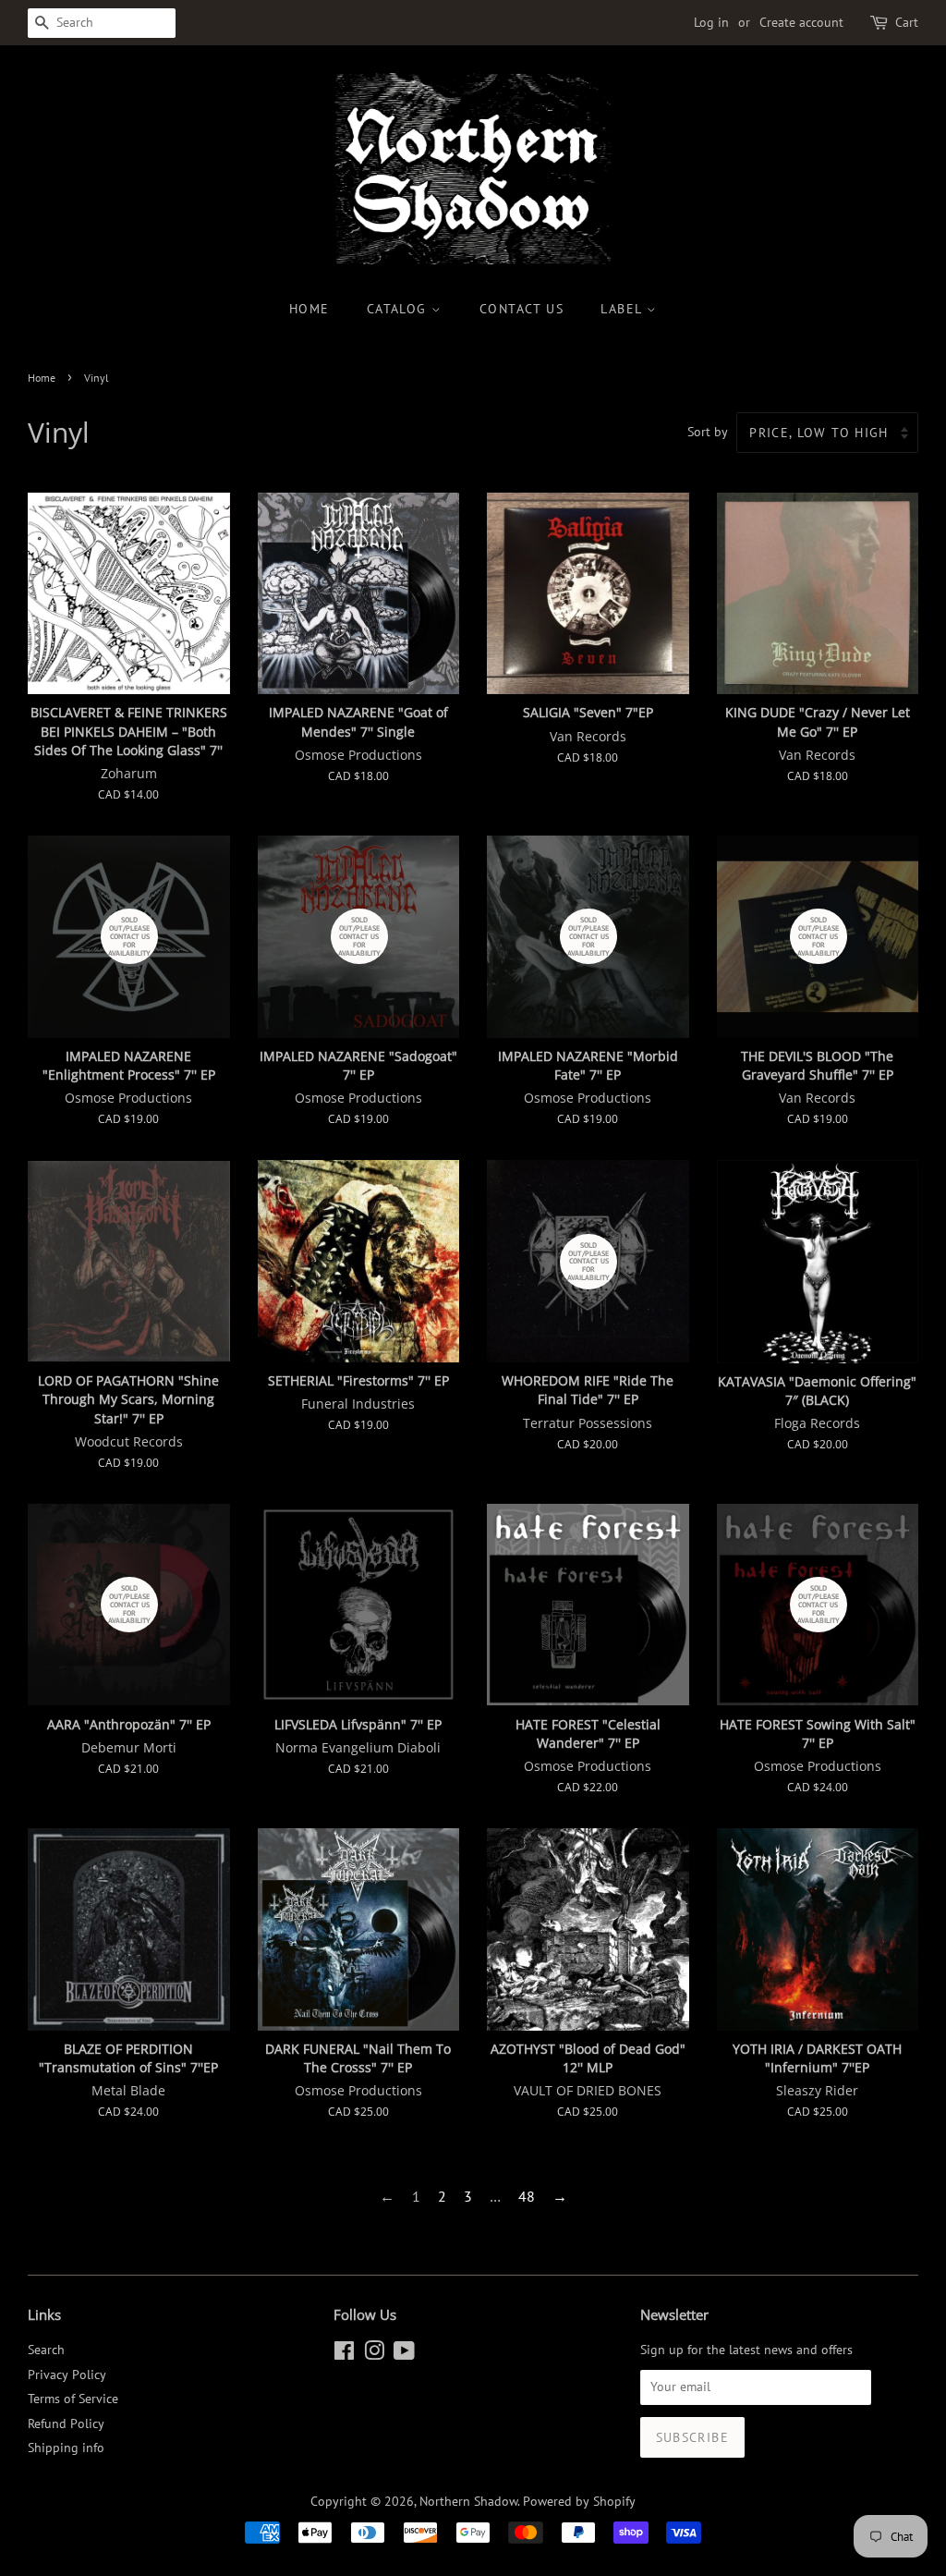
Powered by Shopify (579, 2501)
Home (309, 309)
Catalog (399, 309)
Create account (801, 22)
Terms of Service (73, 2399)
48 (527, 2196)
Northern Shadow (468, 2501)
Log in (711, 22)
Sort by (708, 431)
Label (623, 309)
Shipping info (66, 2448)
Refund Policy (66, 2423)
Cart (907, 22)
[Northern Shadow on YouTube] (404, 2354)
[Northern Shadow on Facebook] (344, 2354)
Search (46, 2350)
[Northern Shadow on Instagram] (374, 2354)
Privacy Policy (67, 2375)
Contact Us (522, 309)
